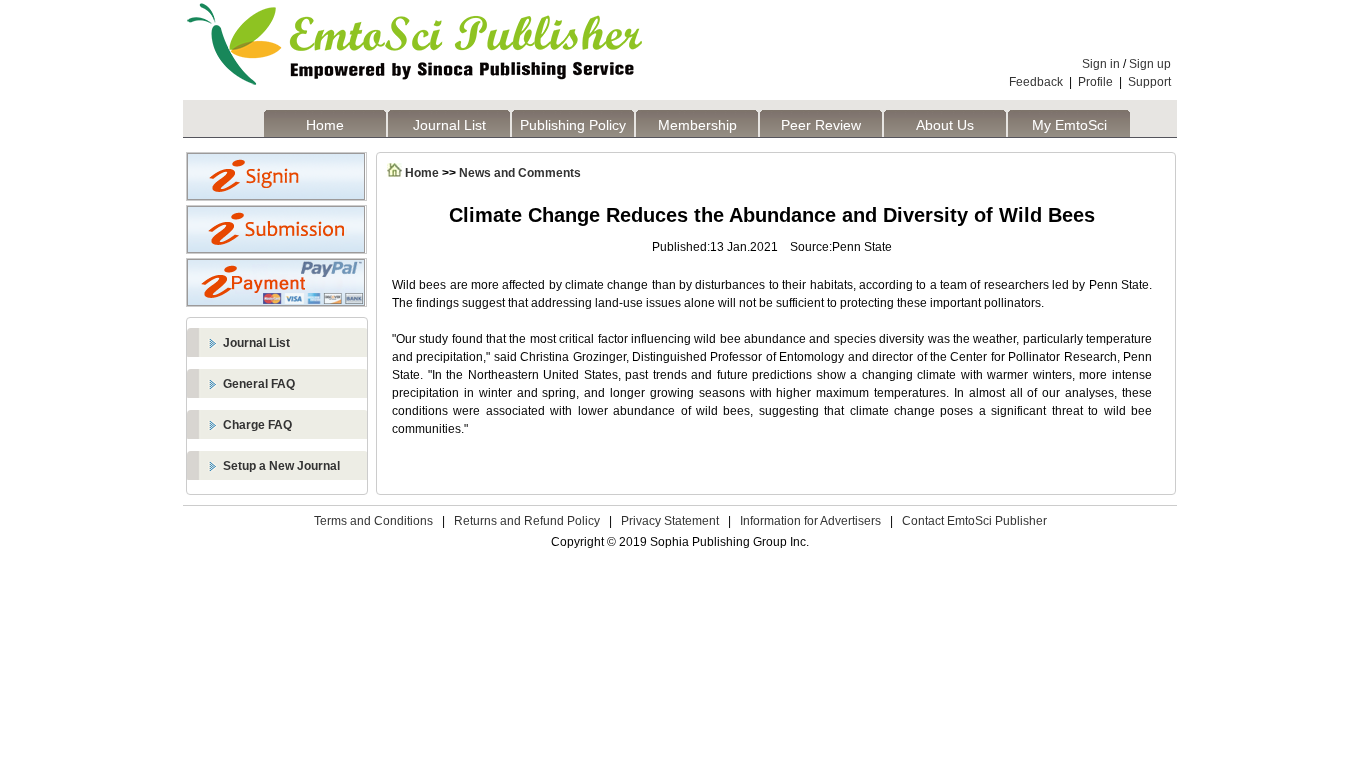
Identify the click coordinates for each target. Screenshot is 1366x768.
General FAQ (259, 384)
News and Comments (520, 173)
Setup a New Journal (281, 466)
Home (325, 125)
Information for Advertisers (810, 521)
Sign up (1150, 64)
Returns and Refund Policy (527, 521)
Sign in (1101, 64)
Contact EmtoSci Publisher (974, 521)
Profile (1095, 82)
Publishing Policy (573, 125)
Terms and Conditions (373, 521)
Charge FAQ (257, 425)
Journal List (449, 125)
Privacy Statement (670, 521)
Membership (697, 125)
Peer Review (821, 125)
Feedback (1036, 82)
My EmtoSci (1069, 125)
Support (1149, 82)
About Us (945, 125)
